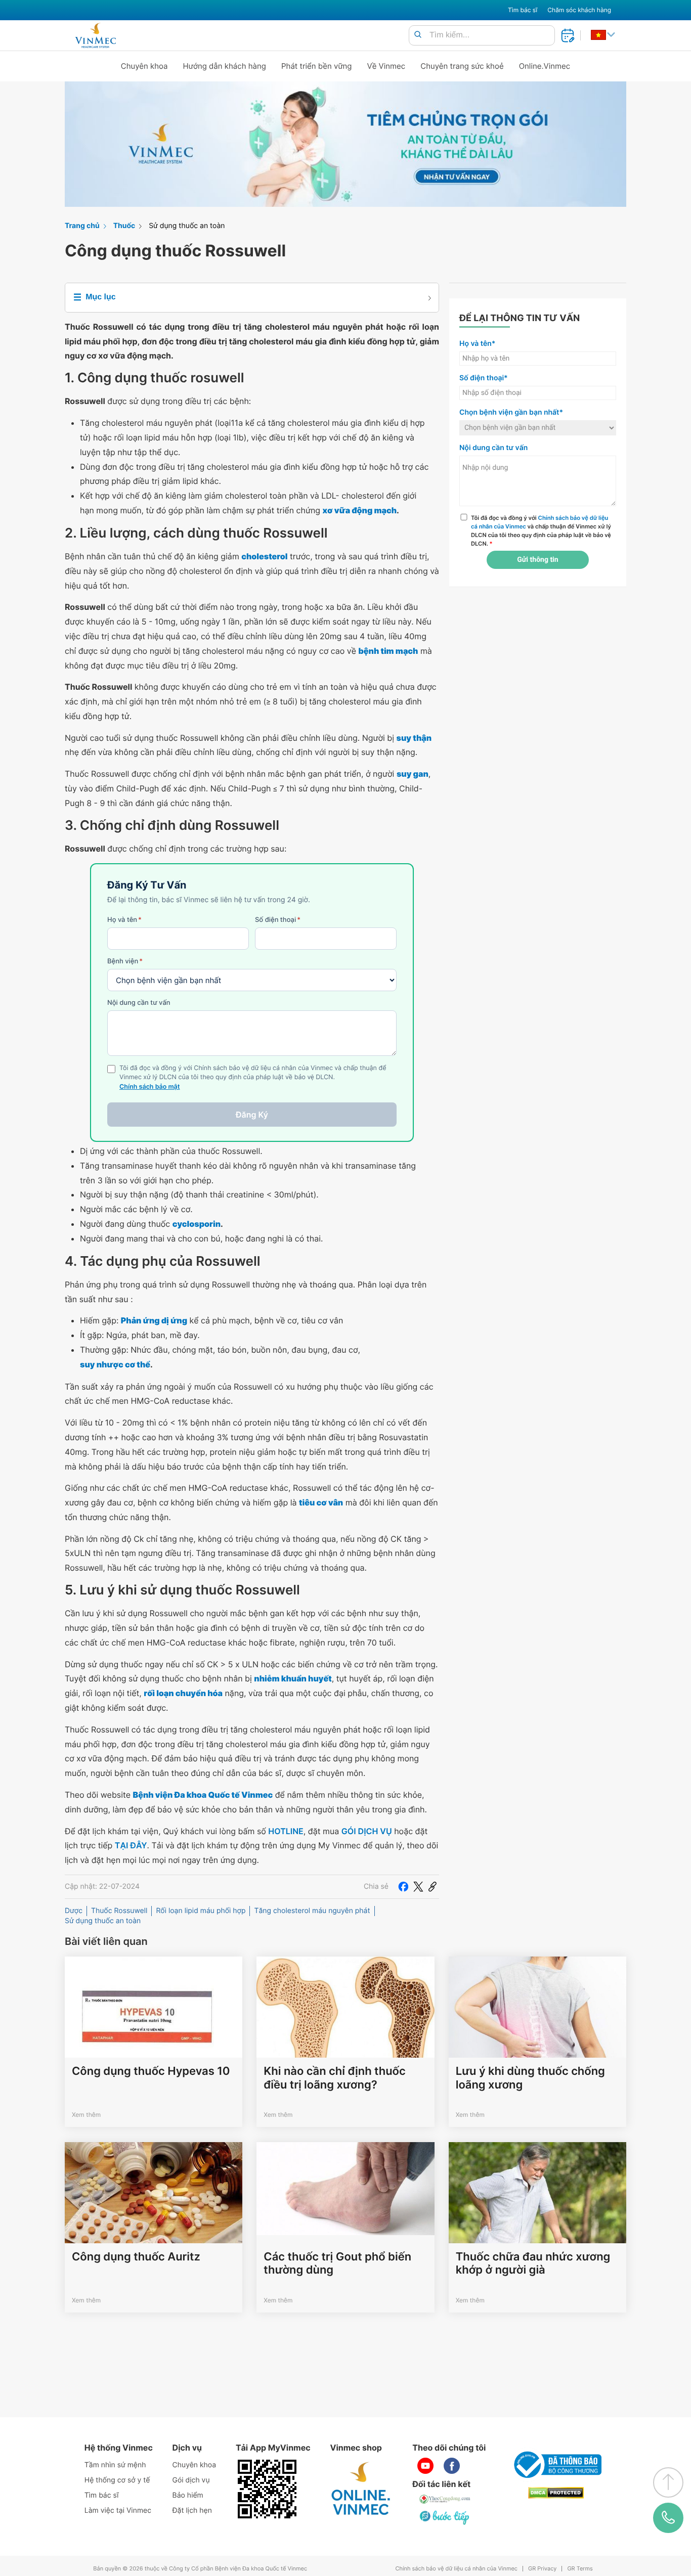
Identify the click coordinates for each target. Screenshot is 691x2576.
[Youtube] (425, 2466)
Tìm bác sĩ (523, 10)
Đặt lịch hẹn (192, 2511)
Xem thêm (86, 2115)
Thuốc (124, 226)
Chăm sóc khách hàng (579, 10)
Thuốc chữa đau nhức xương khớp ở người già (533, 2263)
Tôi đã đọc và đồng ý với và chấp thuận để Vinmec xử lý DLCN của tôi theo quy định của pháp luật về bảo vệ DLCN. (541, 530)
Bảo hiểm (188, 2495)
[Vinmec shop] (361, 2489)
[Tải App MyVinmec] (267, 2489)
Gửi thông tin (537, 560)
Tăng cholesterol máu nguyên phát (312, 1911)
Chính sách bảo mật (150, 1087)
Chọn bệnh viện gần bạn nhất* (511, 412)
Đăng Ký (252, 1115)
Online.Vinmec (545, 66)
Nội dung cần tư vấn (139, 1003)
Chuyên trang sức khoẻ (462, 66)
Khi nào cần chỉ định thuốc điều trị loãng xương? (334, 2078)
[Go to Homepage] (95, 35)
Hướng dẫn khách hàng (225, 66)
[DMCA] (556, 2493)
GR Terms (580, 2569)
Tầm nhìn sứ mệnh (115, 2465)
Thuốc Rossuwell (119, 1911)
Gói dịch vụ (191, 2480)
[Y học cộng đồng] (445, 2499)
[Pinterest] (433, 1887)
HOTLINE (286, 1831)
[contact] (668, 2518)
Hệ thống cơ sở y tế (117, 2480)
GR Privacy (542, 2569)
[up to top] (668, 2482)
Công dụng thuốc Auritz (136, 2257)
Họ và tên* (477, 344)
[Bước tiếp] (445, 2517)
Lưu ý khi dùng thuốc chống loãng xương (530, 2078)
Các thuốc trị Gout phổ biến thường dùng (337, 2263)
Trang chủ (82, 226)
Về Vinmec (386, 66)
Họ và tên (124, 920)
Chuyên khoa (144, 66)
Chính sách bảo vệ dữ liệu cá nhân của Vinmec (456, 2569)
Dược (74, 1911)
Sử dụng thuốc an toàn (187, 226)
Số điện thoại (278, 920)
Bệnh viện (125, 961)
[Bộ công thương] (556, 2465)
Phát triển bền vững (317, 66)
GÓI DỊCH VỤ (367, 1831)
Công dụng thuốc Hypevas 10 (151, 2071)
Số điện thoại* (484, 378)
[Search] (418, 35)
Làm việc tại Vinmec (118, 2511)
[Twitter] (418, 1887)
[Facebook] (403, 1887)
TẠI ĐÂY (131, 1845)
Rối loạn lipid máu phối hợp (201, 1911)
